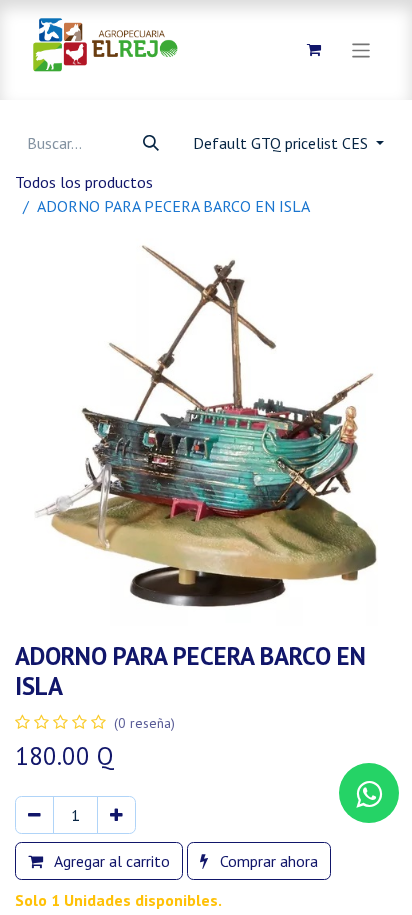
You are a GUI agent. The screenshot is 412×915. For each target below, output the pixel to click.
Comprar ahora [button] (267, 861)
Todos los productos (84, 182)
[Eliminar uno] (34, 815)
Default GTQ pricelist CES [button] (282, 143)
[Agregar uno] (116, 815)
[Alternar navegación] (361, 49)
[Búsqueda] (151, 143)
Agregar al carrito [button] (110, 861)
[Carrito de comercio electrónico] (314, 50)
